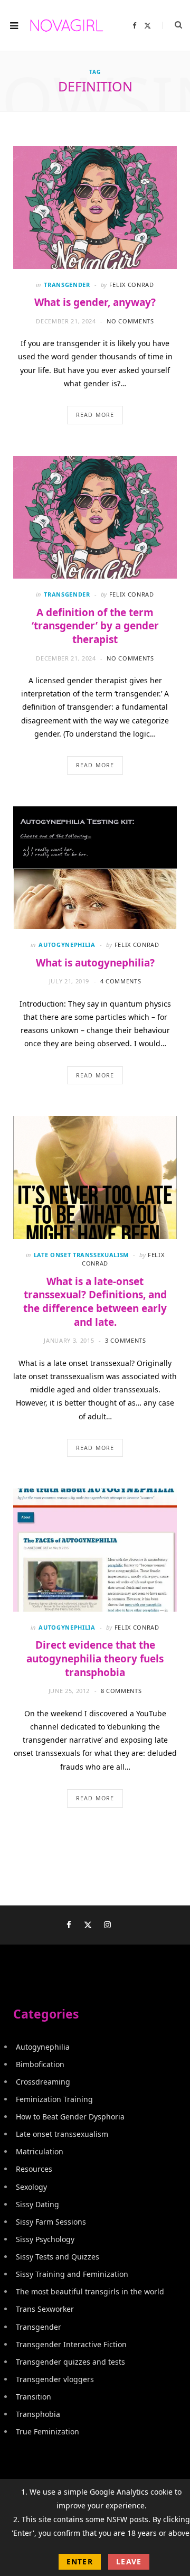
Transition (34, 2397)
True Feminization (47, 2431)
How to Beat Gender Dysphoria (70, 2117)
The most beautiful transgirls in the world (90, 2291)
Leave (129, 2561)
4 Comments (121, 981)
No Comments (130, 321)
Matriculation (40, 2151)
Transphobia (38, 2414)
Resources (34, 2169)
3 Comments (126, 1340)
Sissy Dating (37, 2204)
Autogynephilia (67, 945)
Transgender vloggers (55, 2379)
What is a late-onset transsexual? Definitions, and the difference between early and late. (95, 1302)
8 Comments (121, 1691)
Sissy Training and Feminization (72, 2274)
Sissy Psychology (45, 2239)
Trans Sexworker (45, 2309)
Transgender (67, 285)
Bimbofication (40, 2064)
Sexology (31, 2187)
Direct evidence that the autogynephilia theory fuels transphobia (95, 1658)
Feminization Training (54, 2099)
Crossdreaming (43, 2082)
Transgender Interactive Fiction (71, 2344)
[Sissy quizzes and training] (67, 25)
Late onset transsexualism (82, 1255)
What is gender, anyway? (95, 302)
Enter (80, 2561)
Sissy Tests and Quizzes (58, 2257)
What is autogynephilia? (95, 963)
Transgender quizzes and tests (70, 2362)
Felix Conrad (132, 285)
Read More (95, 415)
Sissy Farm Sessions (51, 2222)
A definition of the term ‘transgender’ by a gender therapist (95, 626)
